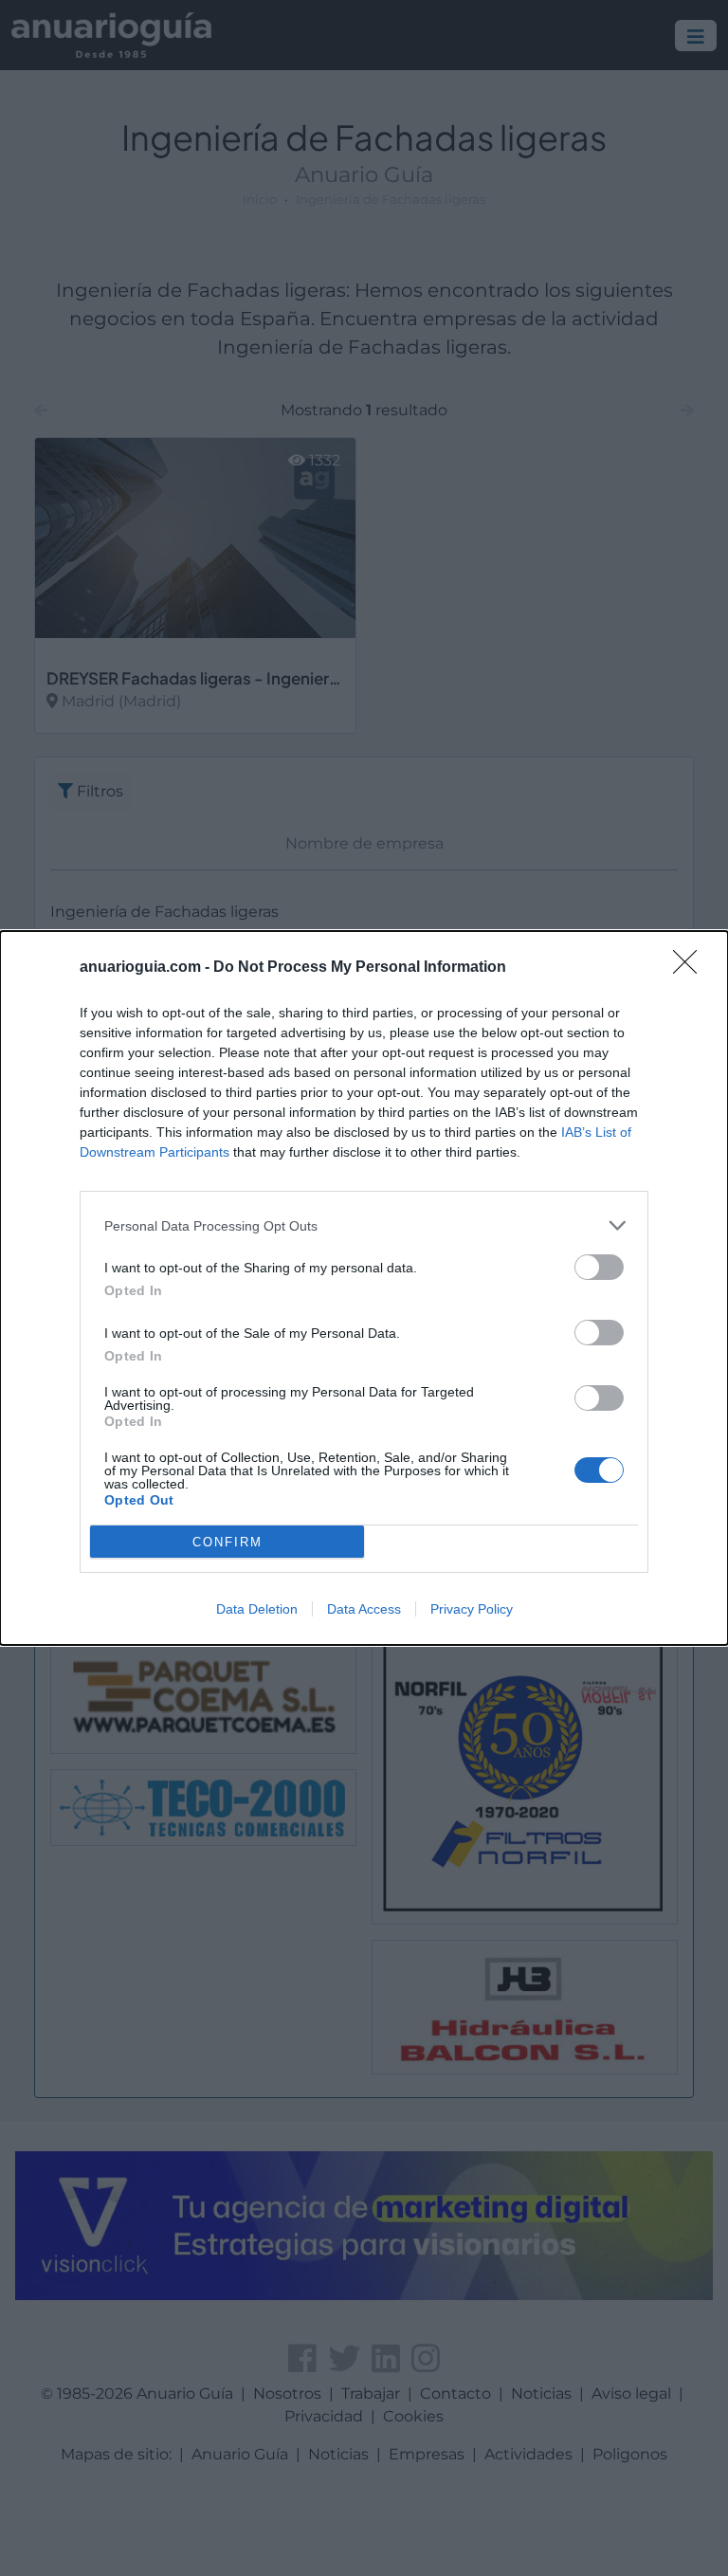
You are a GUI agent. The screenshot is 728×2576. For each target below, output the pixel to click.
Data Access (364, 1609)
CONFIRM (227, 1542)
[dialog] (364, 1288)
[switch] (599, 1267)
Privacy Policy (472, 1609)
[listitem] (364, 1225)
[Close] (691, 968)
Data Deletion (257, 1609)
